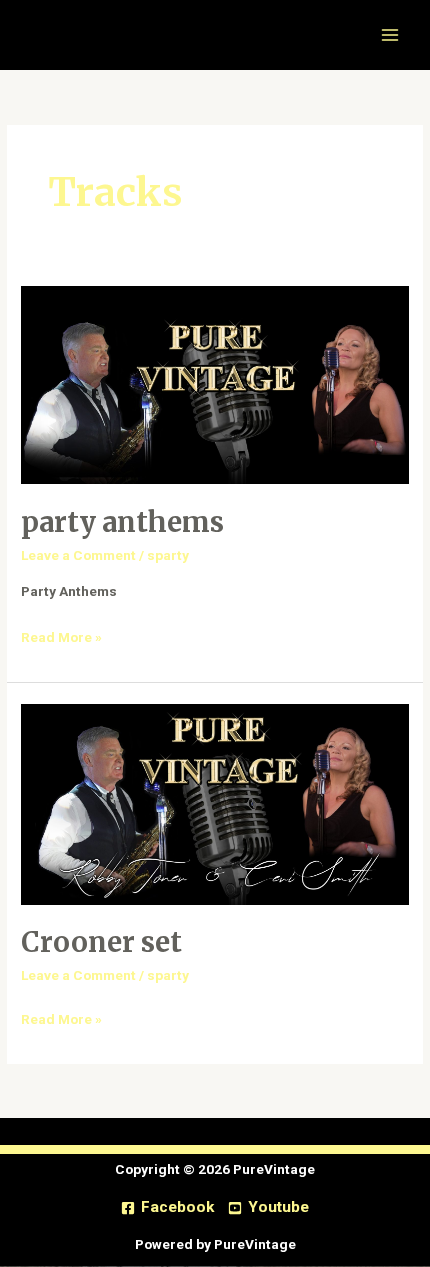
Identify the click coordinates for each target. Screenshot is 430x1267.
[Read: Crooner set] (215, 803)
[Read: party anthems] (215, 384)
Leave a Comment (78, 555)
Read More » (61, 635)
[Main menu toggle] (390, 35)
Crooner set (101, 942)
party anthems (122, 522)
